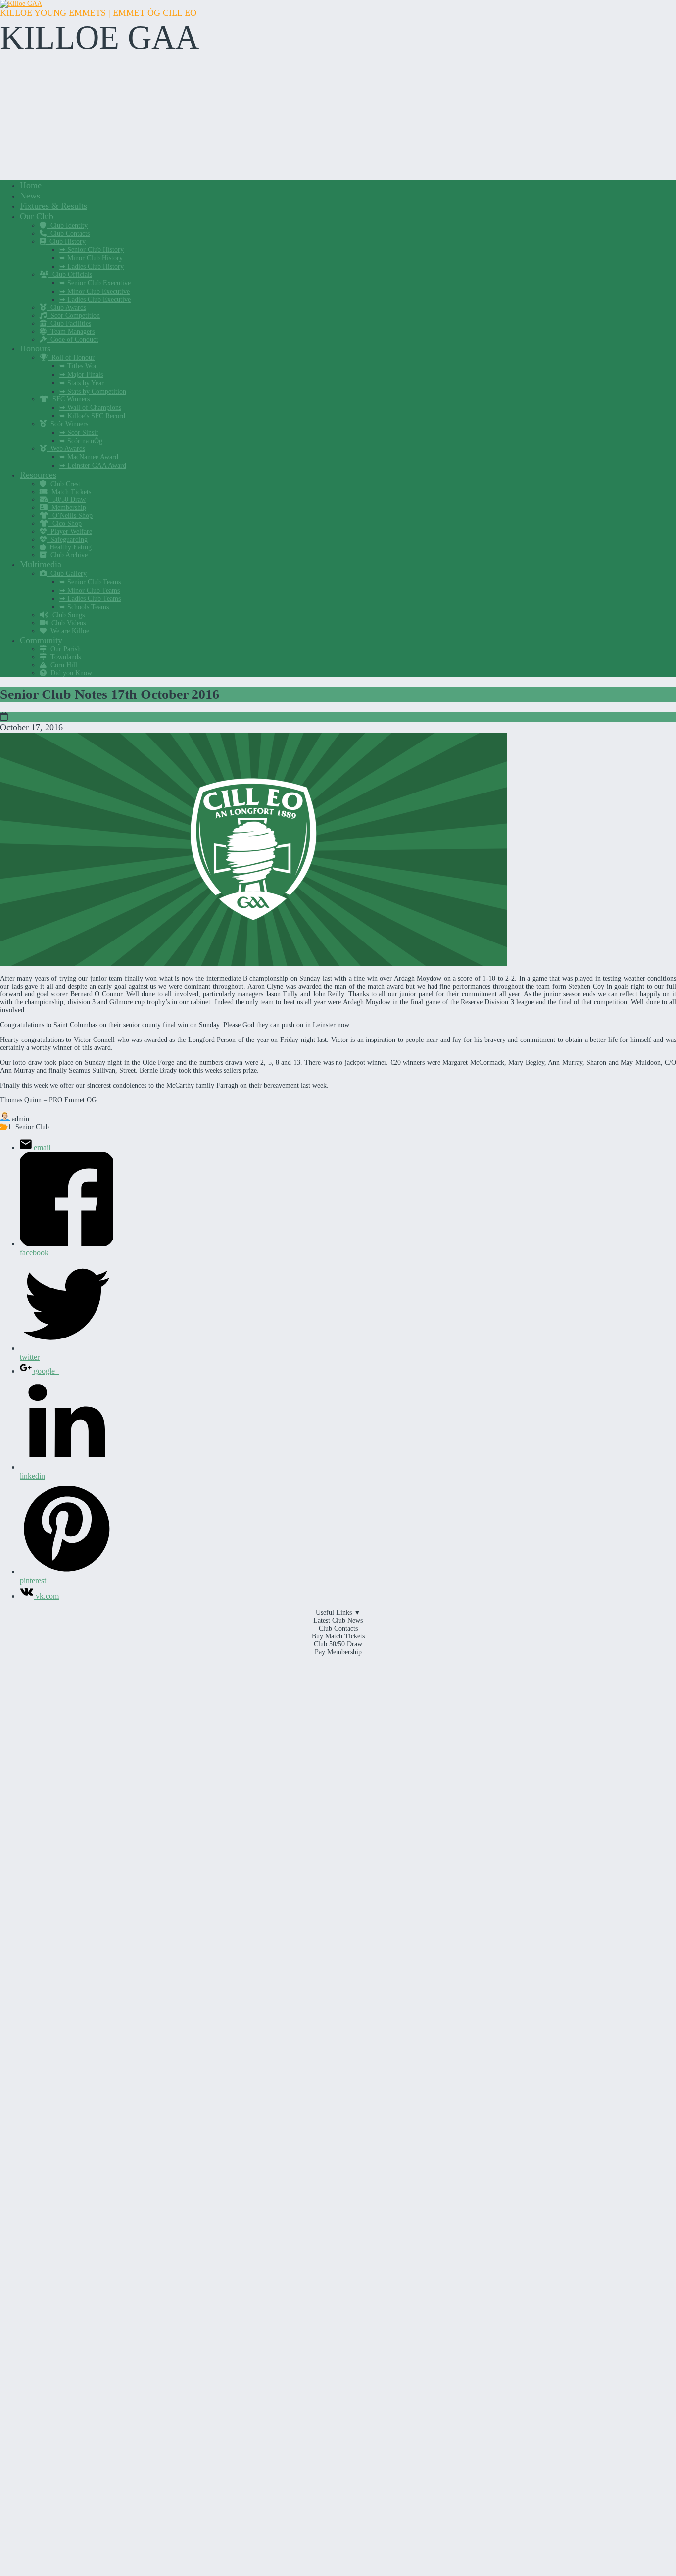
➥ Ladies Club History (92, 267)
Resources (38, 475)
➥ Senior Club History (92, 250)
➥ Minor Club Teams (90, 590)
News (30, 196)
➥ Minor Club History (91, 258)
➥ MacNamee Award (89, 457)
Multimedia (41, 564)
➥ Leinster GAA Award (93, 466)
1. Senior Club (28, 1127)
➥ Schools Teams (84, 607)
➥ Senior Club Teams (90, 582)
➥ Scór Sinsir (79, 432)
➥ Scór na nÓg (81, 441)
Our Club (37, 216)
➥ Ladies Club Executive (95, 300)
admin (21, 1119)
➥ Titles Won (79, 366)
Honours (35, 348)
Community (41, 640)
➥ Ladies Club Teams (90, 599)
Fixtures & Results (53, 206)
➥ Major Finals (81, 374)
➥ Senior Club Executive (95, 283)
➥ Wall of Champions (90, 408)
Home (31, 185)
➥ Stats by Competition (93, 391)
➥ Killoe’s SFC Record (92, 416)
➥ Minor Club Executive (95, 291)
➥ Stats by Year (82, 383)
